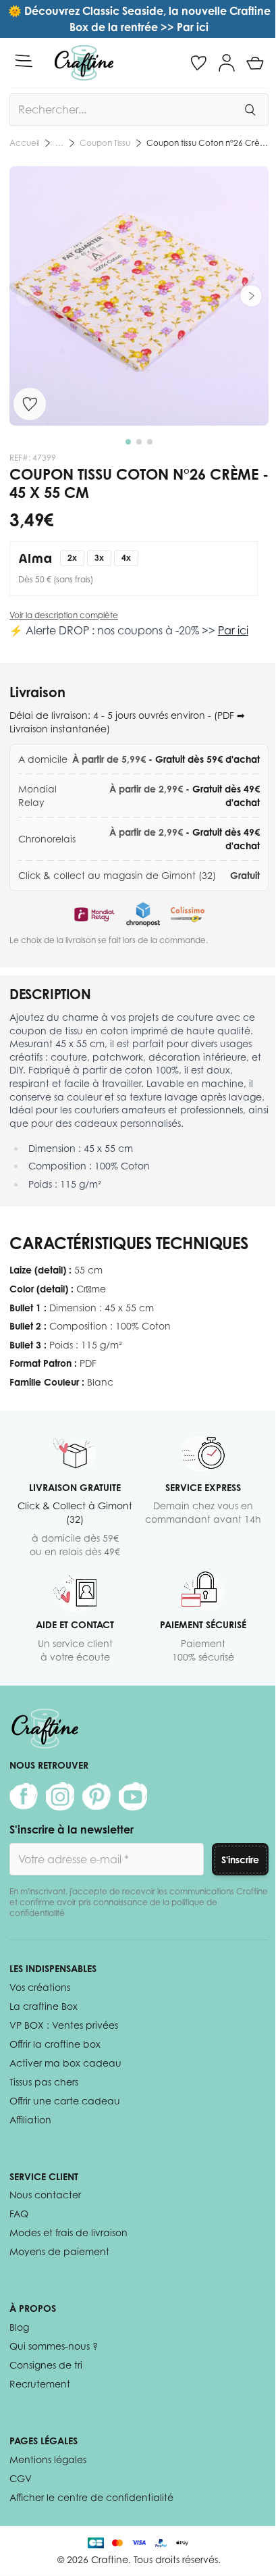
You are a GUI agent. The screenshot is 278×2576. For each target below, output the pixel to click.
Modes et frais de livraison (68, 2232)
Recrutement (40, 2384)
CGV (21, 2478)
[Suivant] (251, 296)
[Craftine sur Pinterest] (96, 1796)
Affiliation (30, 2120)
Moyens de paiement (59, 2251)
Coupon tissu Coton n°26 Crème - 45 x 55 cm (207, 143)
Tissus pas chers (44, 2082)
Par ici (233, 630)
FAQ (19, 2214)
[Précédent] (27, 296)
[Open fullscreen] (139, 296)
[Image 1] (128, 442)
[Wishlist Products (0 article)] (198, 63)
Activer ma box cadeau (65, 2063)
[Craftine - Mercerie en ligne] (84, 63)
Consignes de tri (46, 2365)
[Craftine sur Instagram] (60, 1796)
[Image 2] (139, 442)
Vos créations (40, 1987)
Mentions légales (48, 2459)
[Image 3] (150, 442)
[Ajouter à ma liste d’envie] (30, 404)
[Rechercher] (250, 109)
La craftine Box (44, 2006)
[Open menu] (24, 61)
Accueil (24, 143)
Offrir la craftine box (55, 2044)
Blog (19, 2327)
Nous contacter (45, 2195)
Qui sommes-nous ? (54, 2346)
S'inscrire (240, 1860)
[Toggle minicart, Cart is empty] (255, 63)
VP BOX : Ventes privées (64, 2025)
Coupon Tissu (105, 143)
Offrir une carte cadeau (65, 2101)
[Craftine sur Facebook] (24, 1796)
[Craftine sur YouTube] (133, 1796)
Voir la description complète (64, 615)
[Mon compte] (227, 63)
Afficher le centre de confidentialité (91, 2497)
